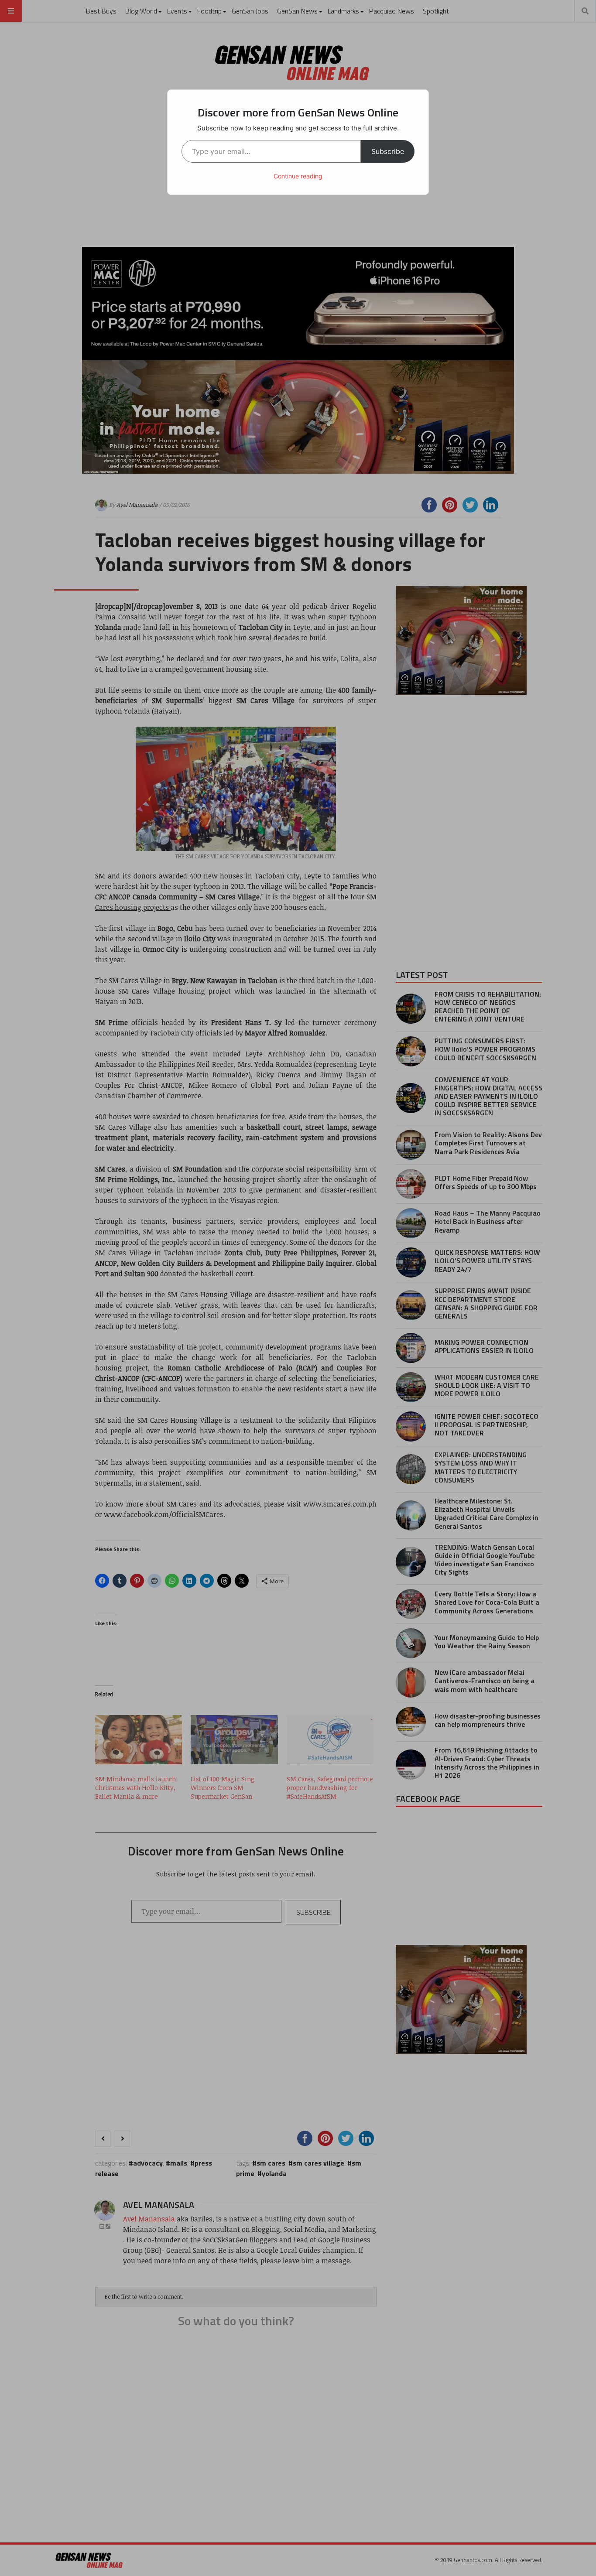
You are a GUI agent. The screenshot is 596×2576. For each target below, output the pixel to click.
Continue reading (298, 176)
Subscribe (388, 151)
